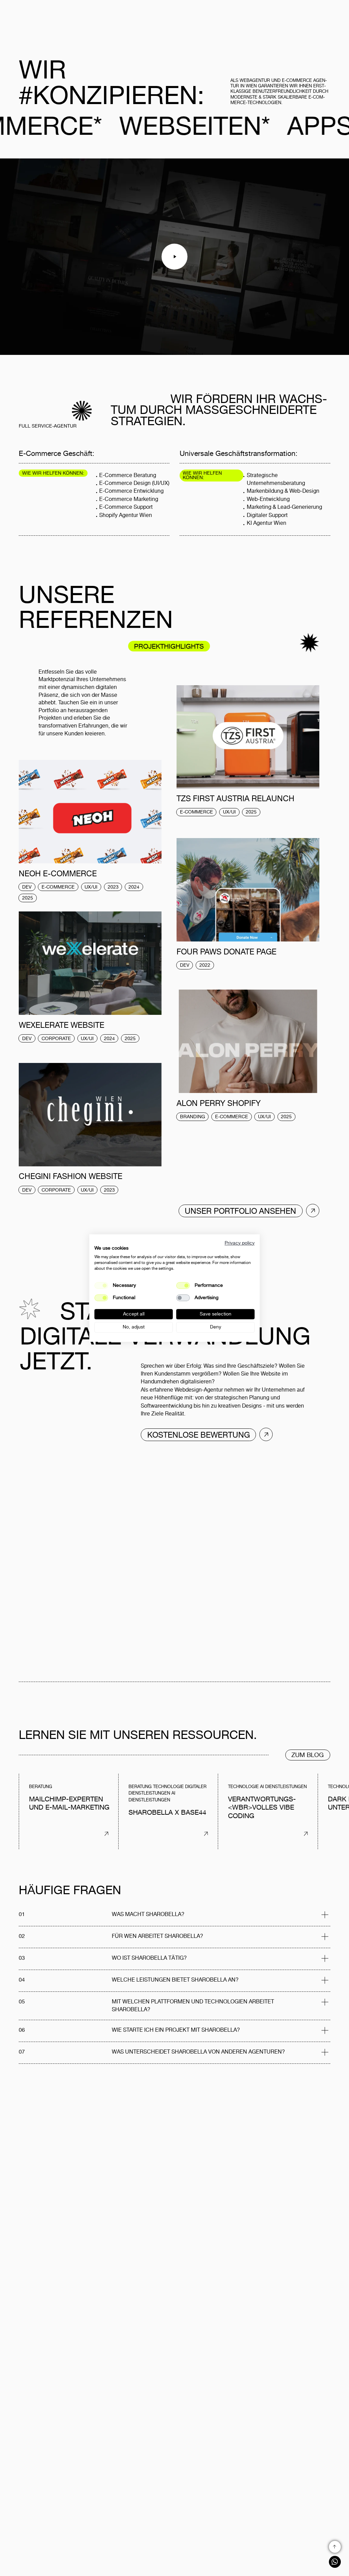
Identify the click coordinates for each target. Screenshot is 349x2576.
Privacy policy (240, 1243)
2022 (205, 965)
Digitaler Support (267, 515)
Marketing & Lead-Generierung (284, 507)
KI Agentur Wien (267, 523)
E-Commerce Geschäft (56, 454)
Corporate (56, 1039)
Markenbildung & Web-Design (283, 491)
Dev (27, 887)
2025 (251, 812)
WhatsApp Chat (335, 2562)
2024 (134, 887)
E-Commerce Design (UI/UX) (134, 483)
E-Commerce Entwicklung (131, 491)
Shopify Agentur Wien (126, 515)
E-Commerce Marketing (129, 499)
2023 (113, 887)
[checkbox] (183, 1285)
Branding (193, 1117)
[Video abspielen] (174, 257)
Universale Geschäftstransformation (238, 454)
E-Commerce (196, 812)
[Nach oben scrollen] (335, 2547)
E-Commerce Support (126, 507)
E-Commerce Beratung (128, 475)
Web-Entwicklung (268, 499)
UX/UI (229, 812)
